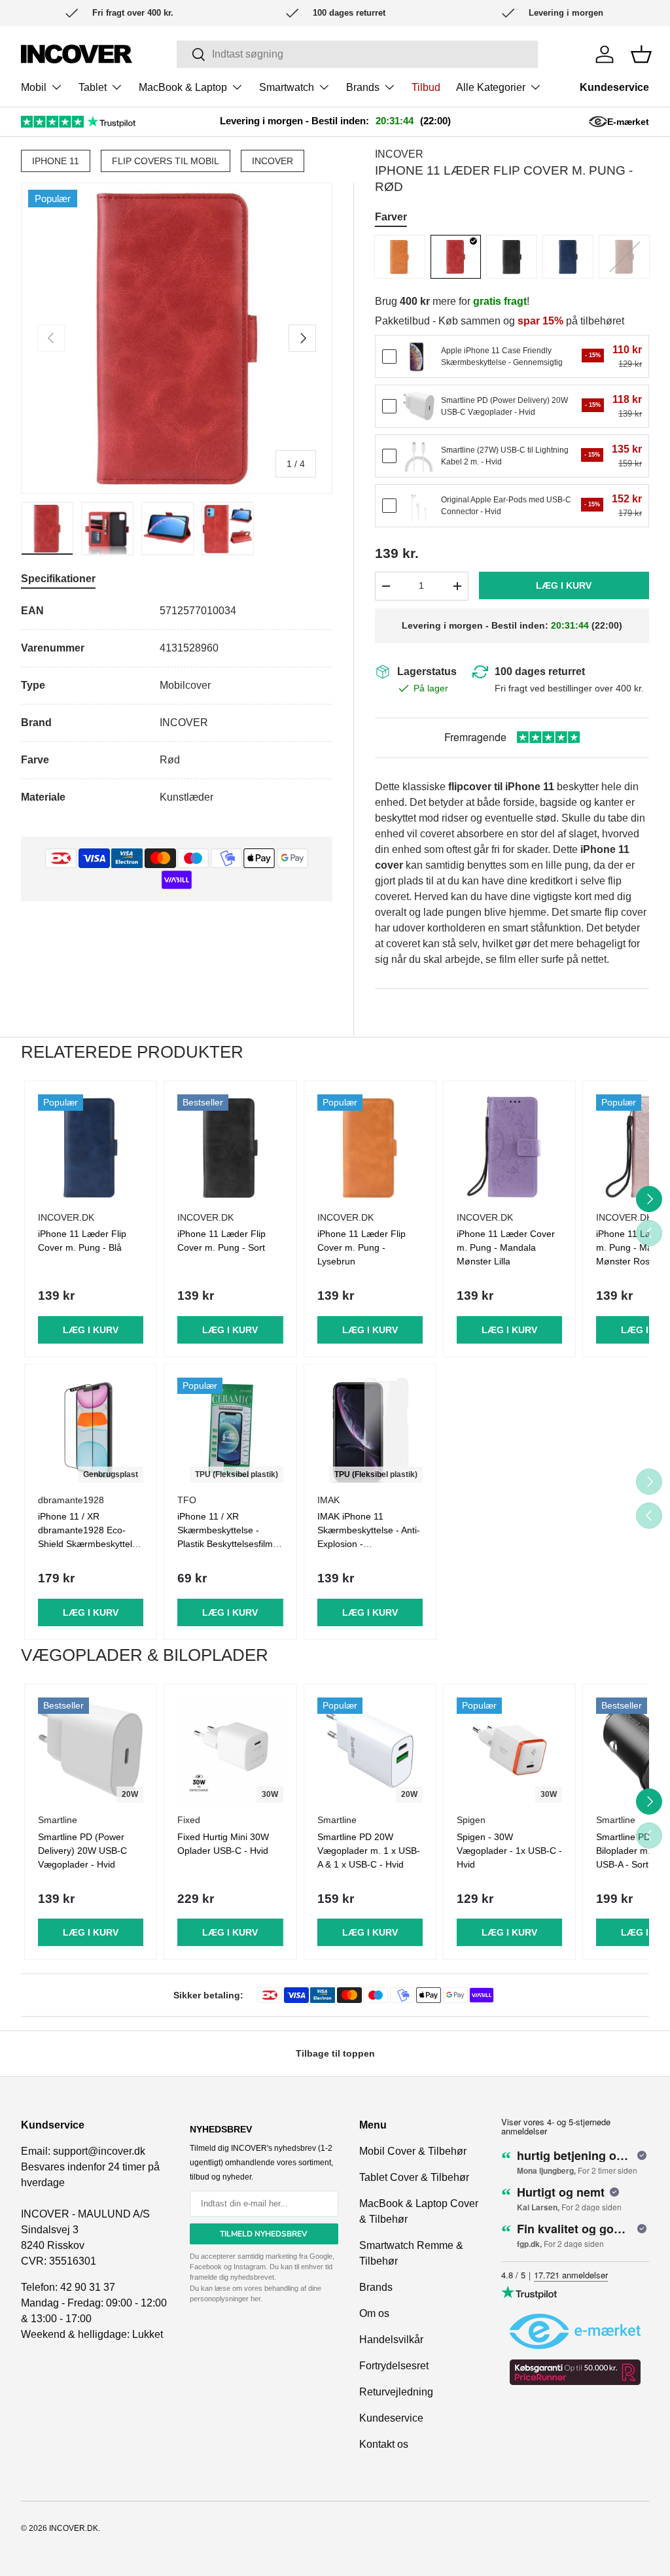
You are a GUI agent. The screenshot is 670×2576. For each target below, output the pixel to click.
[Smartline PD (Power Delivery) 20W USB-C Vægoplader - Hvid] (419, 406)
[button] (641, 54)
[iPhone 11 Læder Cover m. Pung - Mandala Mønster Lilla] (509, 1147)
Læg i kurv (564, 585)
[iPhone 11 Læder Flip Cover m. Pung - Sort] (512, 257)
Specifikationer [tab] (58, 579)
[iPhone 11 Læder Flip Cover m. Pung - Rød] (456, 257)
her (256, 2299)
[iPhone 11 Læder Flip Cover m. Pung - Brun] (624, 257)
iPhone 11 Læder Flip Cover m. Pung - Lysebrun (361, 1247)
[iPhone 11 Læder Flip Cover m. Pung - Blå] (568, 257)
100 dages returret (540, 671)
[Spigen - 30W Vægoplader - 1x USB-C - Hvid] (509, 1750)
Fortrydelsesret (394, 2366)
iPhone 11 (56, 161)
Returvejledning (396, 2392)
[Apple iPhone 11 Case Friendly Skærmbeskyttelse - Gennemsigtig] (419, 357)
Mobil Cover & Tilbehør (413, 2151)
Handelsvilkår (391, 2340)
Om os (374, 2313)
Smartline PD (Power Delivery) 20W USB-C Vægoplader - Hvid (82, 1851)
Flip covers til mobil (166, 161)
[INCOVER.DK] (77, 54)
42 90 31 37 (88, 2287)
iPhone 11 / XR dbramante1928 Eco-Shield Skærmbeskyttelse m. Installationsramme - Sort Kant (90, 1544)
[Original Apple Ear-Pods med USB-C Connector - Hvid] (419, 506)
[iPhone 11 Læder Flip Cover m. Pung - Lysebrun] (400, 257)
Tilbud (426, 87)
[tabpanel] (177, 704)
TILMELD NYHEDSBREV (264, 2234)
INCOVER (273, 161)
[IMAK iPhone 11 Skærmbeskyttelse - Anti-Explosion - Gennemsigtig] (370, 1430)
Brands (376, 2287)
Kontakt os (384, 2444)
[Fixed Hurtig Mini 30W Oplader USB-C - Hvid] (230, 1750)
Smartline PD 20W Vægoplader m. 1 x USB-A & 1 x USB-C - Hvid (369, 1851)
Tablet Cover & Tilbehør (414, 2177)
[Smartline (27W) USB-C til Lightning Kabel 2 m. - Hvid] (419, 456)
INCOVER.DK (74, 2528)
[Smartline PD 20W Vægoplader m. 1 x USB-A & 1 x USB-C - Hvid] (370, 1750)
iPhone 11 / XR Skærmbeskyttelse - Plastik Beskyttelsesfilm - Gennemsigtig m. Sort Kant (228, 1544)
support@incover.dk (99, 2151)
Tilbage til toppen (335, 2053)
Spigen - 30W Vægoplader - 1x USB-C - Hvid (509, 1851)
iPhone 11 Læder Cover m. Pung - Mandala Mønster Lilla (506, 1247)
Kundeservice (614, 87)
